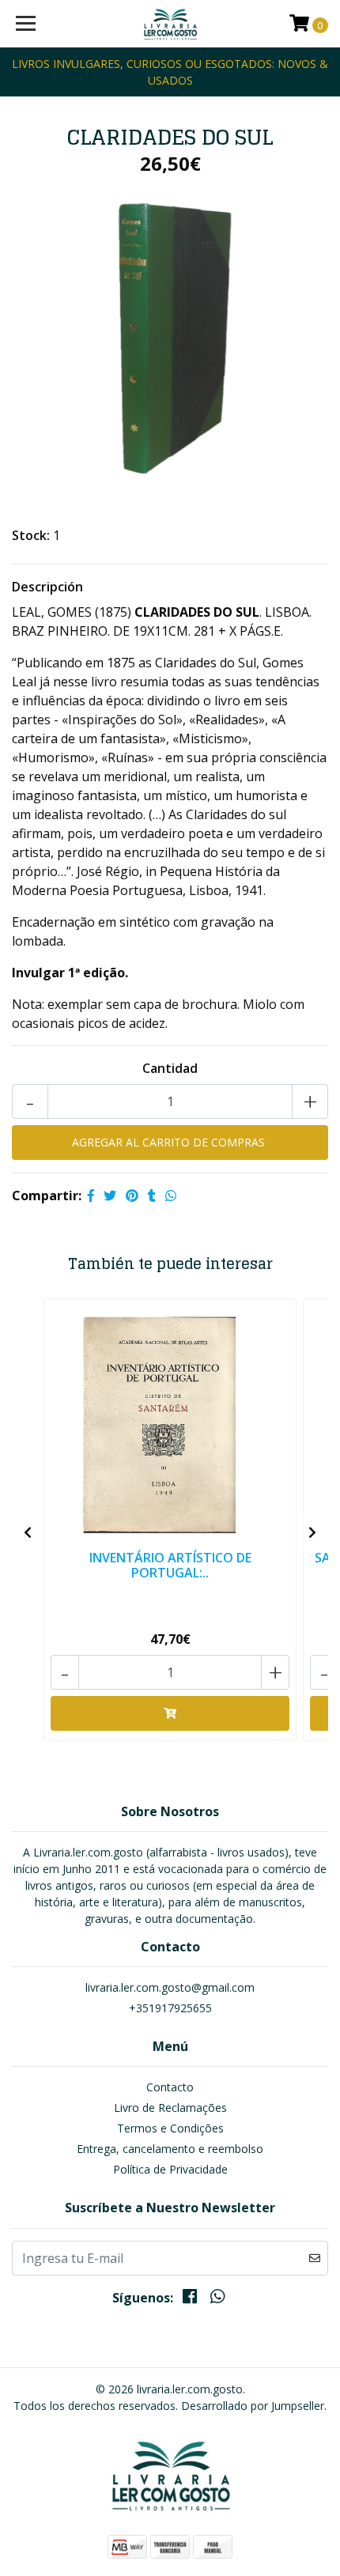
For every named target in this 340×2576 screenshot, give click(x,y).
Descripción (47, 587)
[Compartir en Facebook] (91, 1195)
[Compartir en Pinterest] (132, 1195)
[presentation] (28, 1532)
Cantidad (170, 1068)
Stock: (31, 535)
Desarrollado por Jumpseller (253, 2406)
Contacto (170, 2087)
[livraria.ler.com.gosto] (170, 24)
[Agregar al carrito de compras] (170, 1713)
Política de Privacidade (170, 2169)
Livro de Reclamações (170, 2108)
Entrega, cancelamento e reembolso (170, 2149)
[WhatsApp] (217, 2299)
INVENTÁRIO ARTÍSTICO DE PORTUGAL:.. (170, 1565)
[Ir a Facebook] (190, 2299)
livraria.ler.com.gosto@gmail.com (170, 1987)
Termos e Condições (170, 2128)
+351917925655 (170, 2008)
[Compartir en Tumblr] (152, 1195)
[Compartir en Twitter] (110, 1195)
